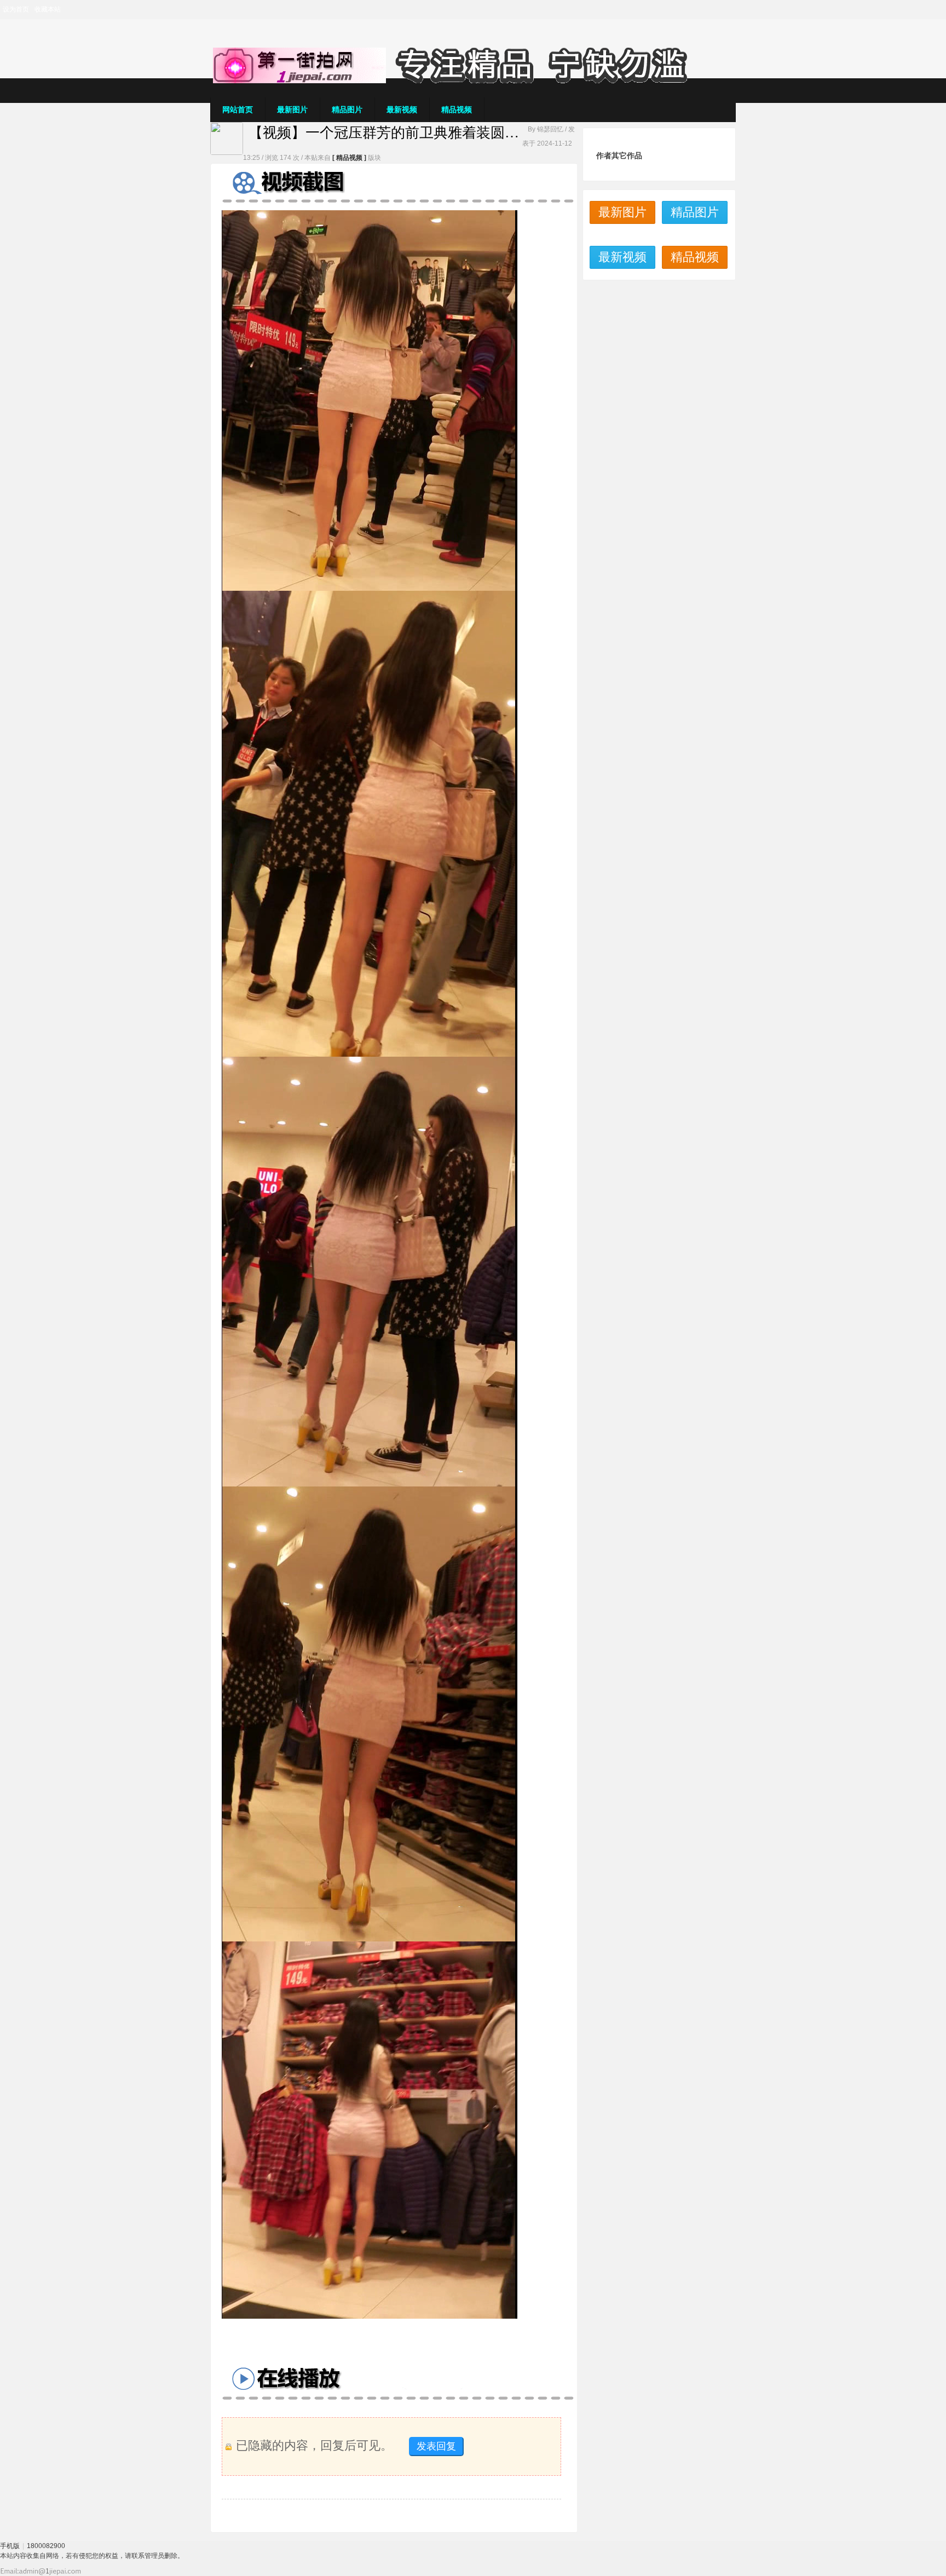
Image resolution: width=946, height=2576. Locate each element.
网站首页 (238, 110)
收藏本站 (48, 9)
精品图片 (347, 110)
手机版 (10, 2546)
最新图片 (292, 110)
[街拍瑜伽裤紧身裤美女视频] (473, 81)
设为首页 (16, 9)
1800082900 (46, 2546)
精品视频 (457, 110)
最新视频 (402, 110)
